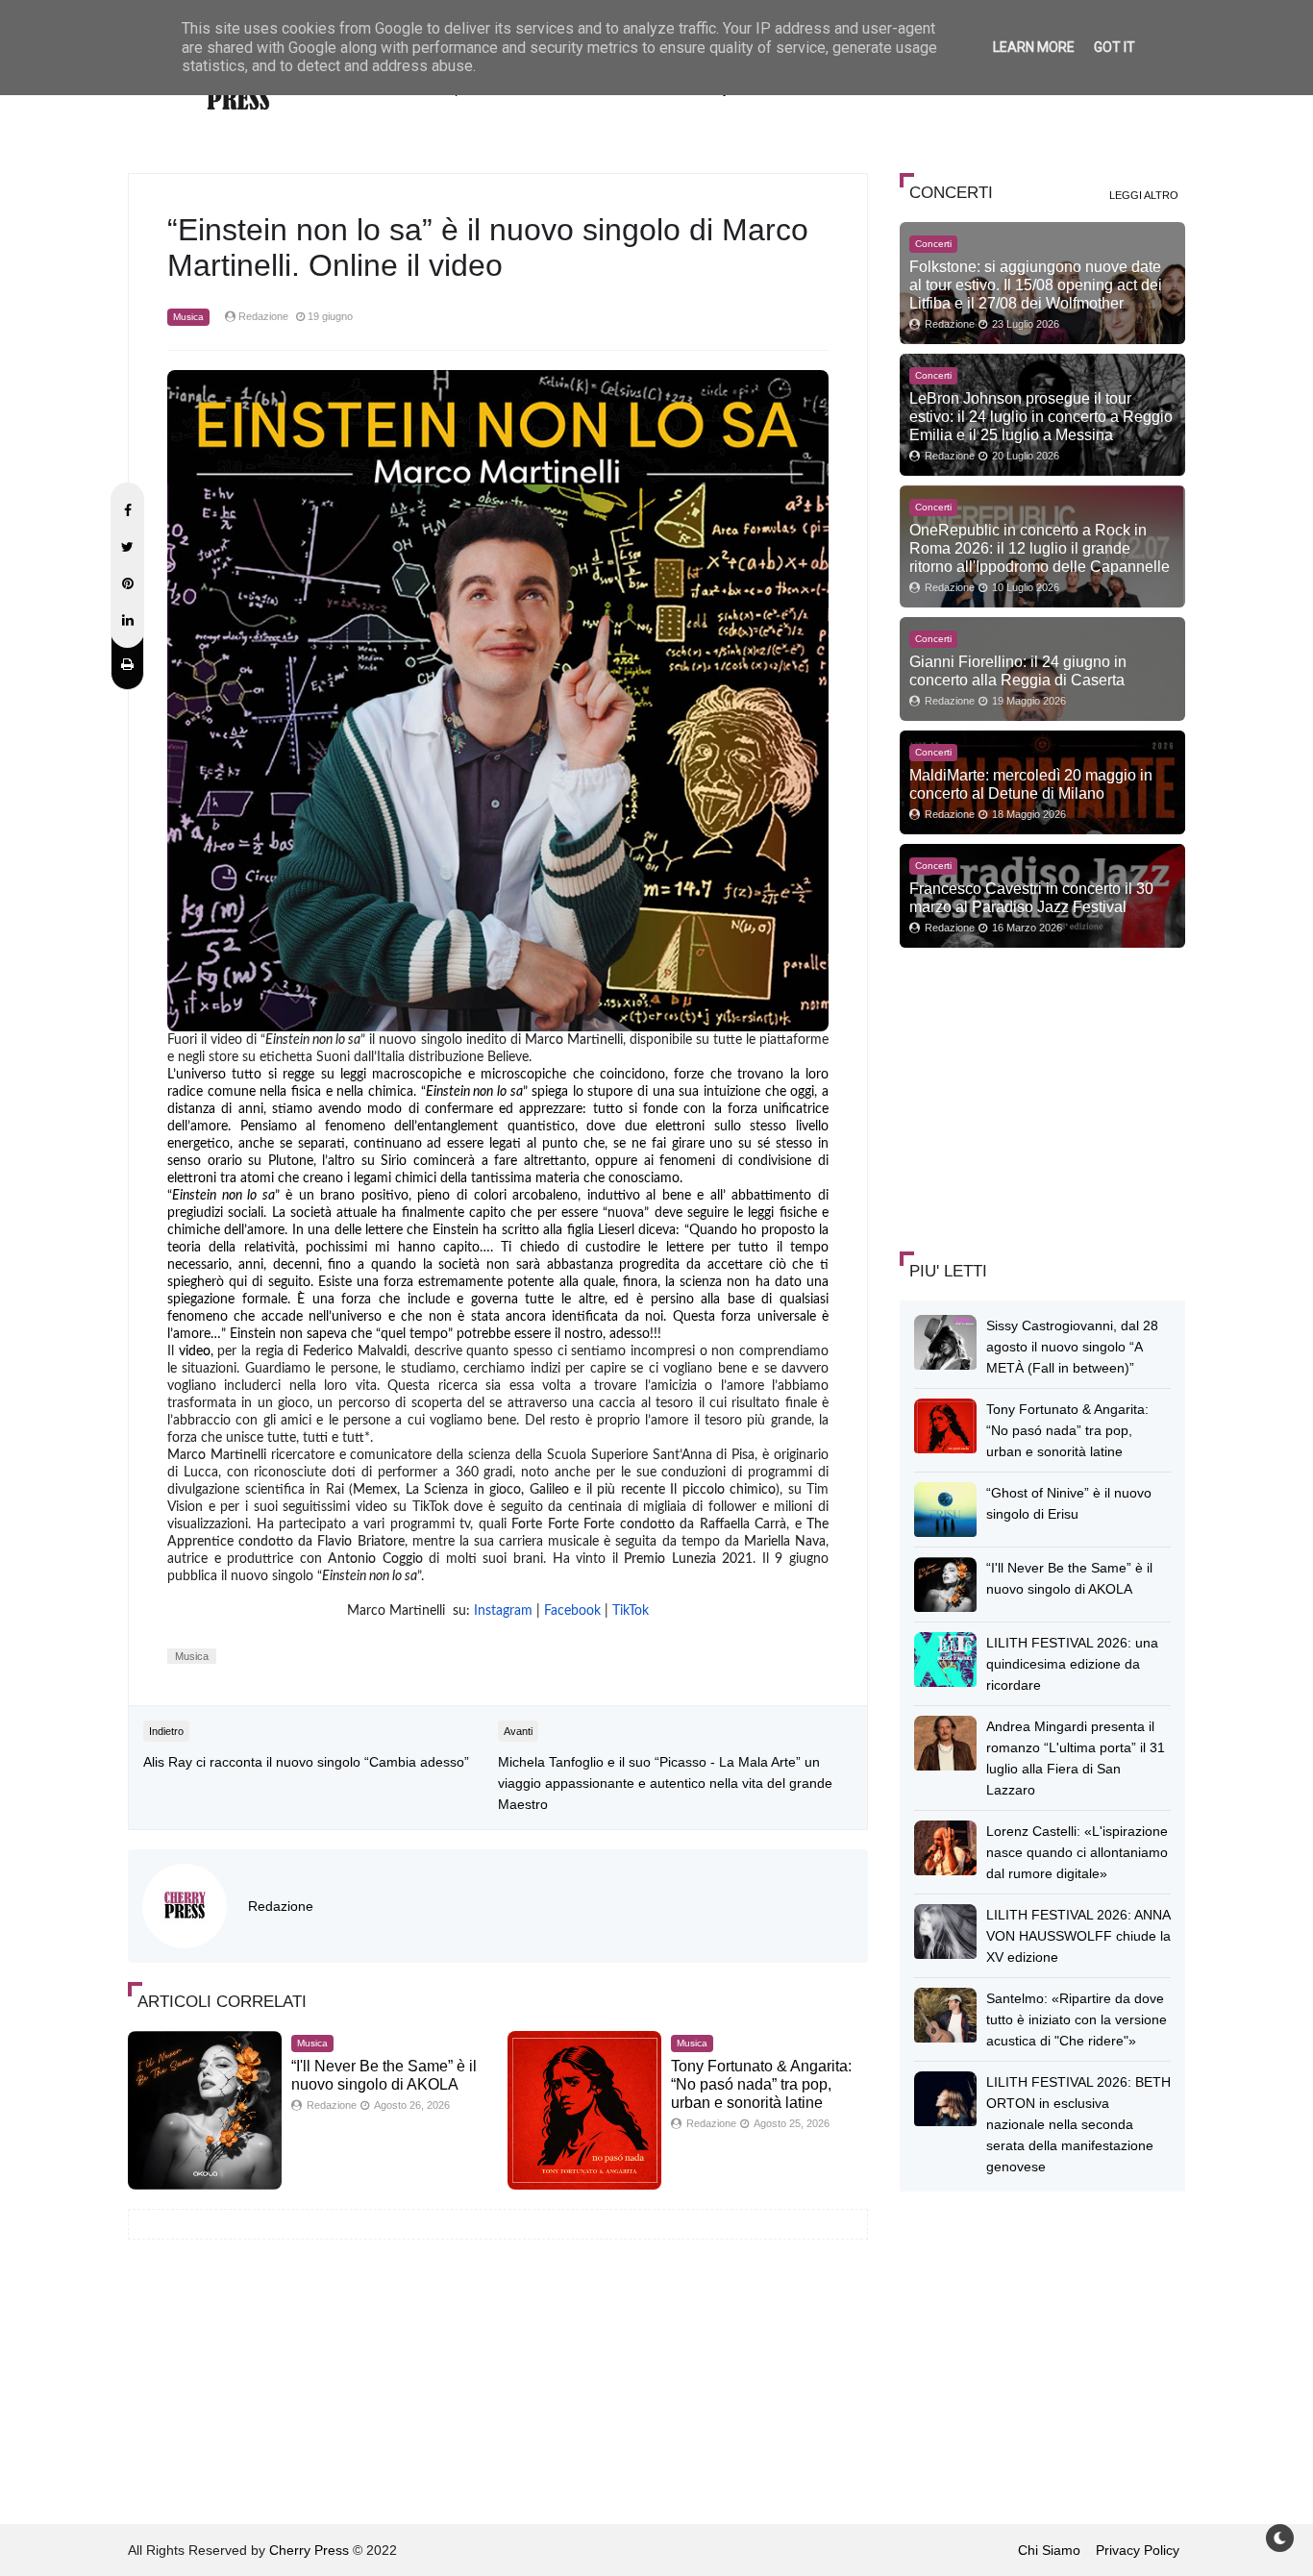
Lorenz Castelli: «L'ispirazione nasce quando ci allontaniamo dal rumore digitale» (1077, 1852)
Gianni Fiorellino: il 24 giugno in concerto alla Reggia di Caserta (1018, 670)
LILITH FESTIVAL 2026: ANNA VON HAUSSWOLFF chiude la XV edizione (1078, 1936)
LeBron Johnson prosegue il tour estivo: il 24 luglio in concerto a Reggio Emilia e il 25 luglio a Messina (1041, 416)
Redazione (281, 1906)
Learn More (1034, 47)
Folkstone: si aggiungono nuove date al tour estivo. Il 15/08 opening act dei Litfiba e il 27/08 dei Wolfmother (1036, 285)
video (195, 1351)
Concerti (933, 244)
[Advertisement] (1044, 1097)
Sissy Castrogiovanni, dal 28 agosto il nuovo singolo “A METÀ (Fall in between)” (1072, 1347)
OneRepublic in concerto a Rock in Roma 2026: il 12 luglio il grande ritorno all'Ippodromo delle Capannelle (1040, 548)
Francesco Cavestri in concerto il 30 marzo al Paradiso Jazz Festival (1031, 897)
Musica (188, 317)
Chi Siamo (1049, 2550)
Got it (1115, 47)
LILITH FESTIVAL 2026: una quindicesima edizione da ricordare (1072, 1664)
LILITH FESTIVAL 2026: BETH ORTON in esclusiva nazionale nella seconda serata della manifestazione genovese (1078, 2124)
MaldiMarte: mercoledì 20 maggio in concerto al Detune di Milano (1031, 784)
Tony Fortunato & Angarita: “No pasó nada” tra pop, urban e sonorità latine (761, 2084)
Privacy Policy (1138, 2550)
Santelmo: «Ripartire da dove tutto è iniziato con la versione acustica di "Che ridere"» (1077, 2019)
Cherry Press (309, 2550)
